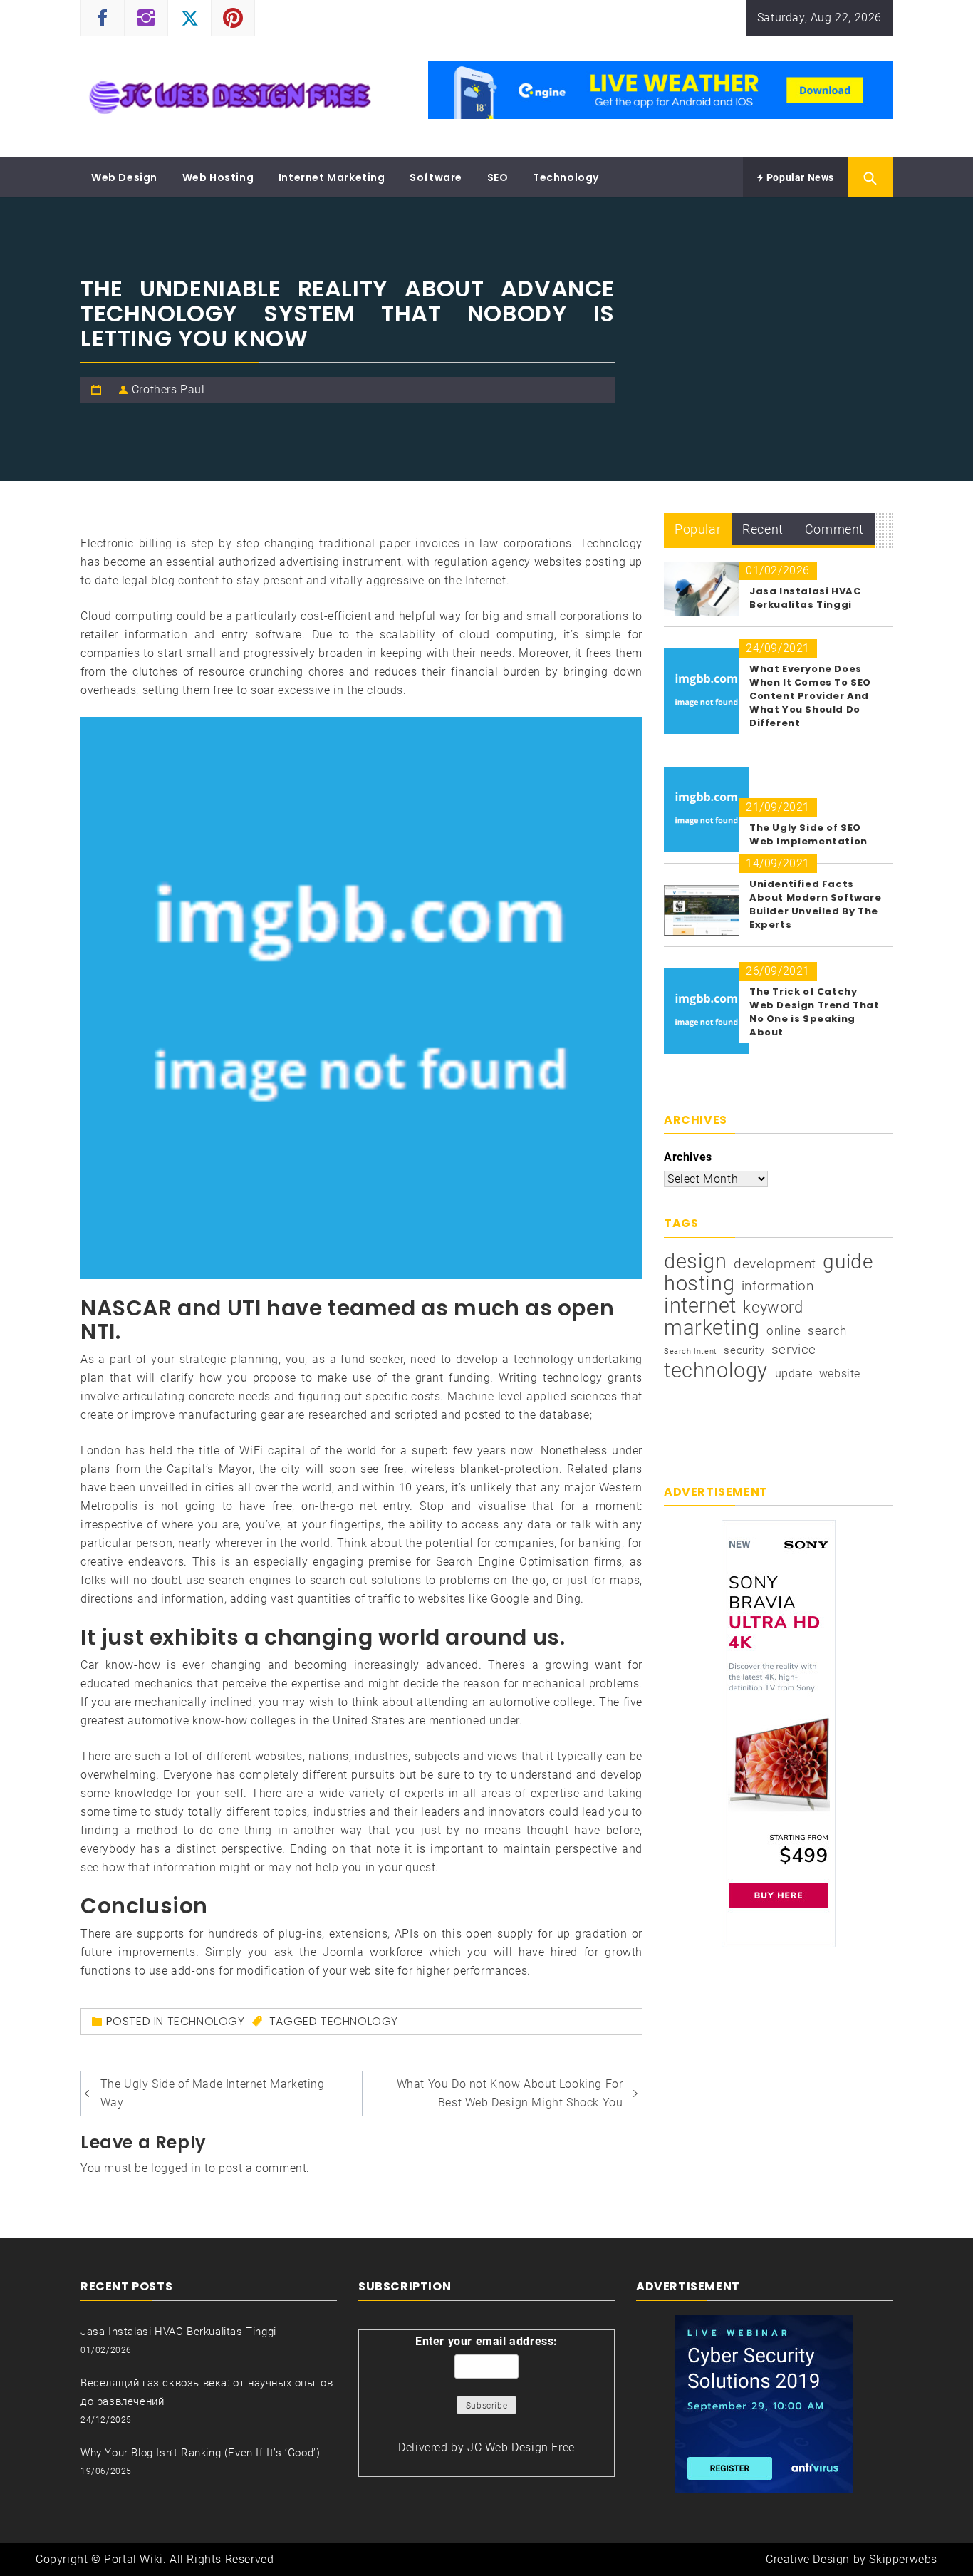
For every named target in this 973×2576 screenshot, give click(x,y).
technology (359, 2021)
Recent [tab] (763, 529)
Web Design (124, 177)
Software (436, 177)
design (696, 1261)
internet (700, 1305)
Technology (566, 177)
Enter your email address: (486, 2341)
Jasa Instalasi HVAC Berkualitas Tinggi (805, 598)
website (840, 1374)
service (794, 1349)
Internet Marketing (332, 177)
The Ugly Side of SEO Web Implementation (808, 834)
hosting (699, 1283)
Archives (688, 1157)
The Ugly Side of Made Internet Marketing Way (213, 2093)
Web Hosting (218, 177)
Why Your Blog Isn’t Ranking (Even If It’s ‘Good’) (200, 2453)
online (784, 1330)
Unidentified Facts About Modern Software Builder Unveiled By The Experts (816, 904)
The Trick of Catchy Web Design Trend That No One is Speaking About (815, 1012)
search (827, 1330)
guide (848, 1262)
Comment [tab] (834, 529)
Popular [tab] (698, 529)
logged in (176, 2168)
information (778, 1286)
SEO (498, 177)
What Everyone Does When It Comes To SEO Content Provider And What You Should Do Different (810, 696)
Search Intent (691, 1351)
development (775, 1264)
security (744, 1350)
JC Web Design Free (521, 2447)
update (794, 1374)
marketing (712, 1328)
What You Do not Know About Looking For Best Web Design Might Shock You (510, 2093)
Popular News (799, 177)
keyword (773, 1307)
